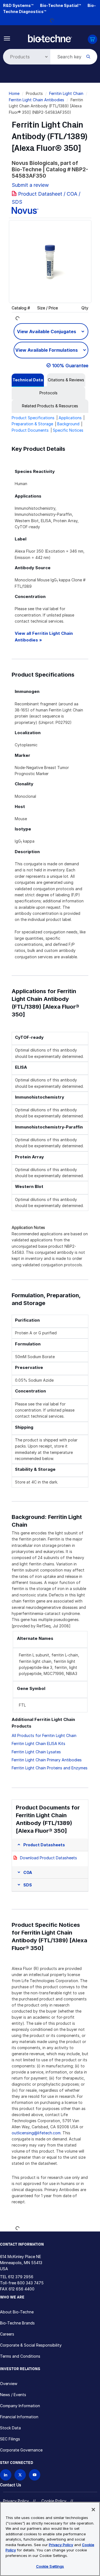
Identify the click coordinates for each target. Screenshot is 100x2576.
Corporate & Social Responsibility (31, 2345)
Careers (7, 2334)
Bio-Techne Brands (17, 2323)
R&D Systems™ (18, 5)
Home (14, 93)
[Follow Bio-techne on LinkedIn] (6, 2475)
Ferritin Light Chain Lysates (36, 1752)
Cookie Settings (50, 2566)
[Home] (50, 38)
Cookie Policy (54, 2501)
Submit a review (30, 185)
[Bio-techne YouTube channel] (35, 2475)
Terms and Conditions (20, 2356)
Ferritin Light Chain (66, 93)
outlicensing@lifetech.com (36, 2133)
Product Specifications (33, 418)
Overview (9, 2384)
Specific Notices (68, 430)
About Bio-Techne (17, 2312)
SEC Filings (10, 2439)
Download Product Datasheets (48, 1858)
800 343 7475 (30, 2283)
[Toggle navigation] (7, 38)
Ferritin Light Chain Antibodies (37, 100)
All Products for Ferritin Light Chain (44, 1735)
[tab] (28, 380)
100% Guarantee (70, 366)
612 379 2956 (21, 2277)
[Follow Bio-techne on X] (20, 2475)
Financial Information (19, 2417)
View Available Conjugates (47, 332)
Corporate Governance (21, 2450)
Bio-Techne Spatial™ (60, 5)
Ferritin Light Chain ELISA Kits (38, 1743)
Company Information (20, 2406)
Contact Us (11, 2485)
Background (68, 424)
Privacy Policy (16, 2501)
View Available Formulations (47, 350)
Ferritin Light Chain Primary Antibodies (47, 1760)
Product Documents (30, 430)
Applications (70, 418)
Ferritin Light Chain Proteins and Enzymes (50, 1768)
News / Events (13, 2395)
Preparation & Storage (32, 424)
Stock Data (10, 2428)
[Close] (93, 2510)
